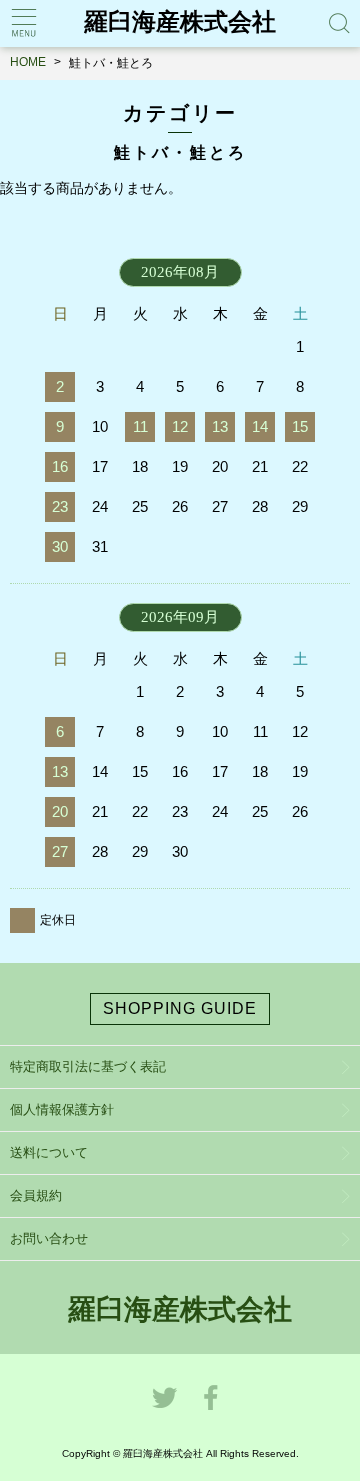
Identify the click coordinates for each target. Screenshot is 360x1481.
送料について (49, 1152)
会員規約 (36, 1195)
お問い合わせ (49, 1238)
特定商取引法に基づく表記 (88, 1066)
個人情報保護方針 (62, 1109)
